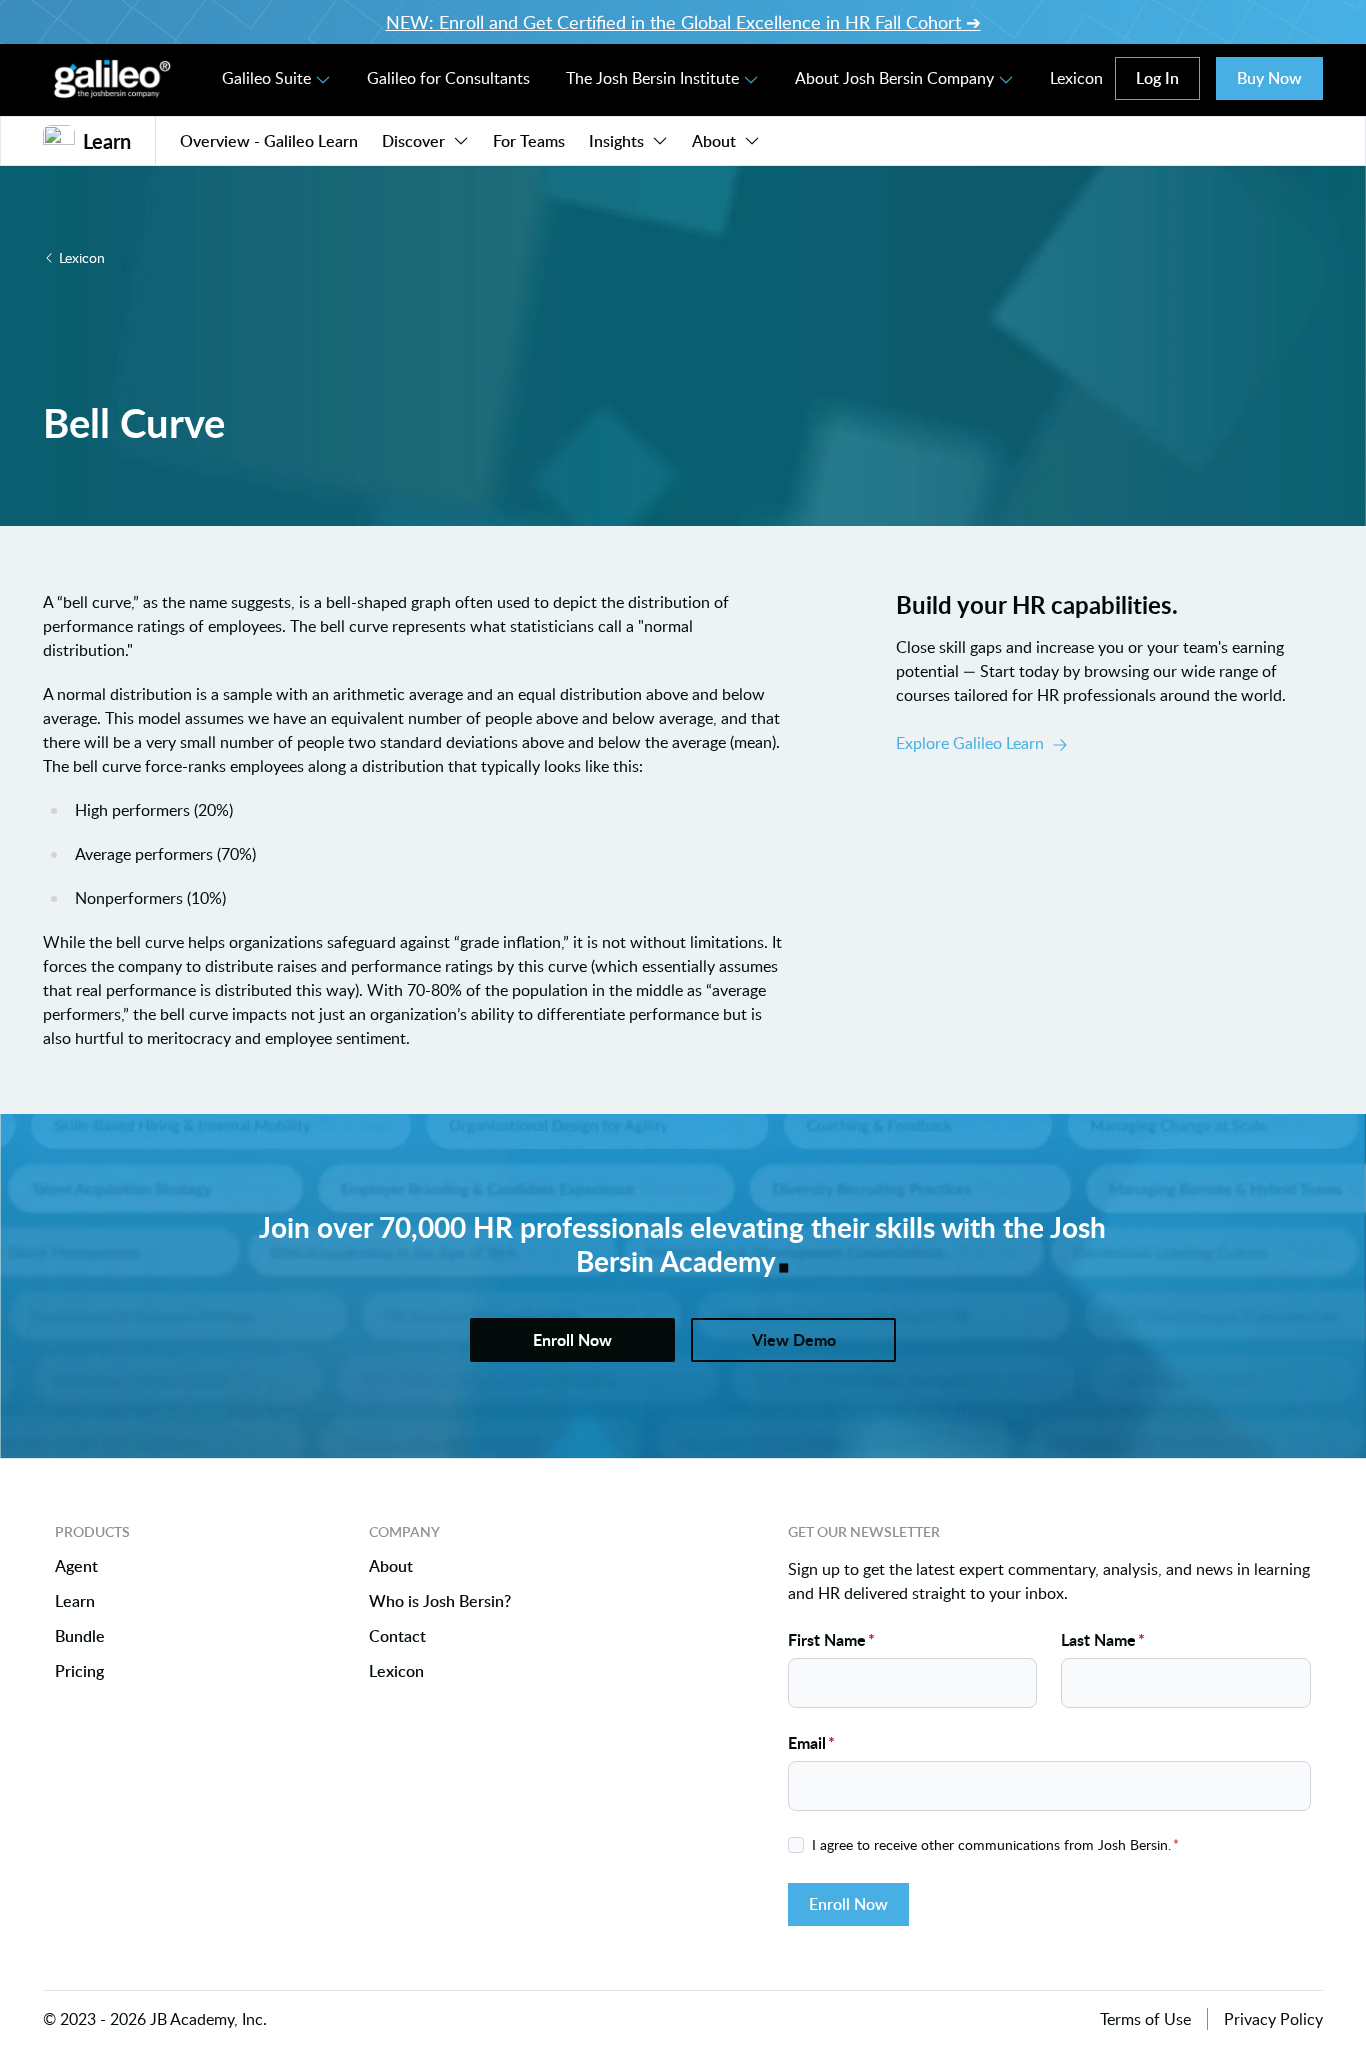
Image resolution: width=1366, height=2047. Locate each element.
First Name (831, 1639)
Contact (397, 1636)
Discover (413, 141)
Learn (75, 1601)
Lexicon (1076, 78)
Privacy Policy (1273, 2019)
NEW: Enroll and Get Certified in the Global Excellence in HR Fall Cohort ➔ (683, 22)
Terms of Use (1145, 2019)
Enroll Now (848, 1904)
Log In (1157, 78)
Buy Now (1269, 78)
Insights (616, 141)
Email (811, 1742)
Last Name (1103, 1639)
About (714, 141)
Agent (76, 1566)
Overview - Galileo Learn (269, 141)
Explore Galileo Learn (970, 743)
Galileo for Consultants (448, 78)
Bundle (80, 1636)
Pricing (79, 1671)
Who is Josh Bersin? (440, 1601)
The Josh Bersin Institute (652, 78)
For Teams (529, 141)
